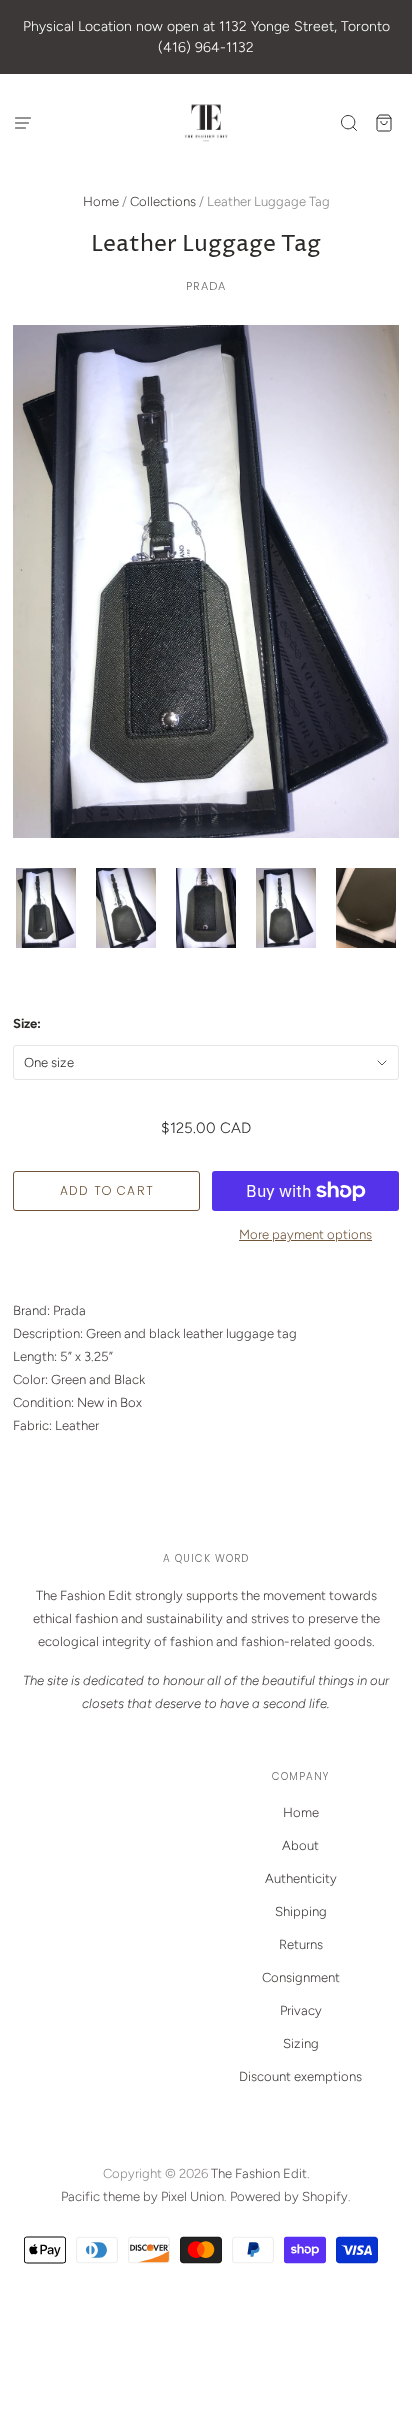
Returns (301, 1944)
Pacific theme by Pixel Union (142, 2196)
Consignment (301, 1977)
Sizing (301, 2043)
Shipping (301, 1911)
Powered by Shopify (289, 2196)
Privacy (301, 2010)
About (300, 1845)
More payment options (305, 1234)
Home (101, 201)
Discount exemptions (300, 2076)
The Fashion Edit (259, 2173)
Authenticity (301, 1878)
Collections (163, 201)
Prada (206, 286)
